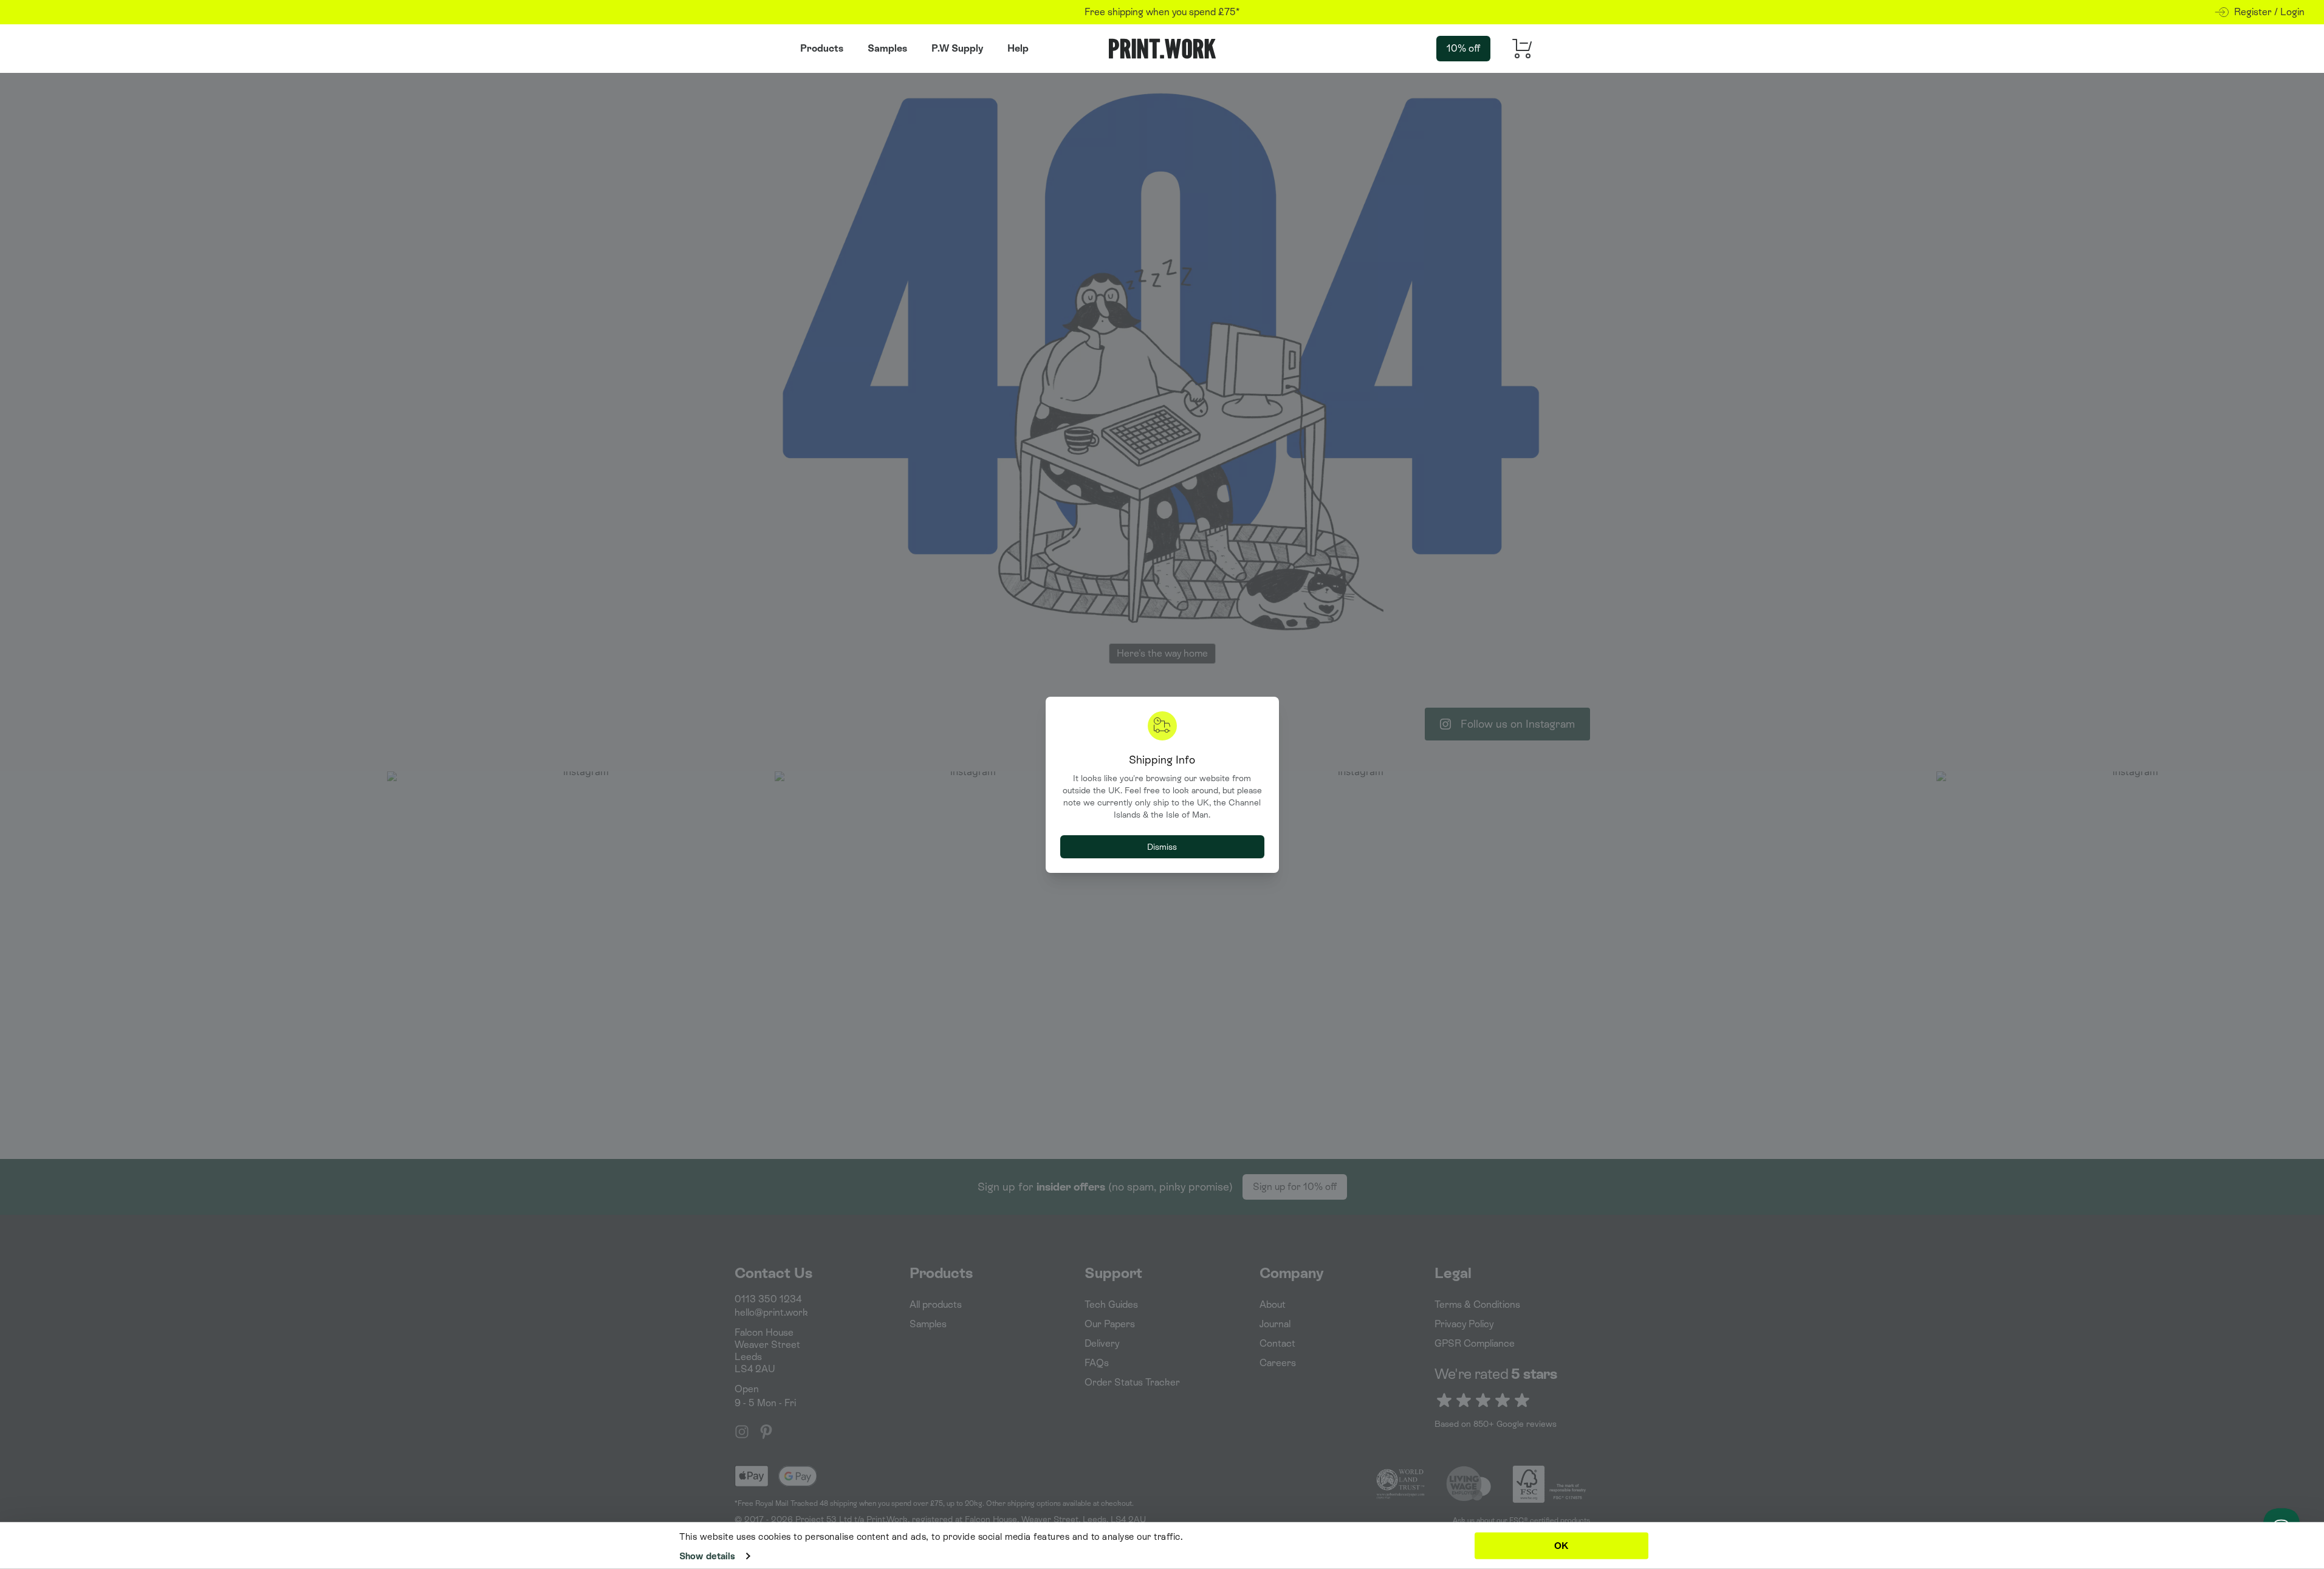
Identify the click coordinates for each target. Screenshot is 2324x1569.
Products (822, 48)
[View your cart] (1518, 49)
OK (1561, 1545)
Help (1018, 48)
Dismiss (1162, 847)
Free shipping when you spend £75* (1162, 12)
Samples (887, 48)
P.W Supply (957, 48)
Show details (707, 1556)
